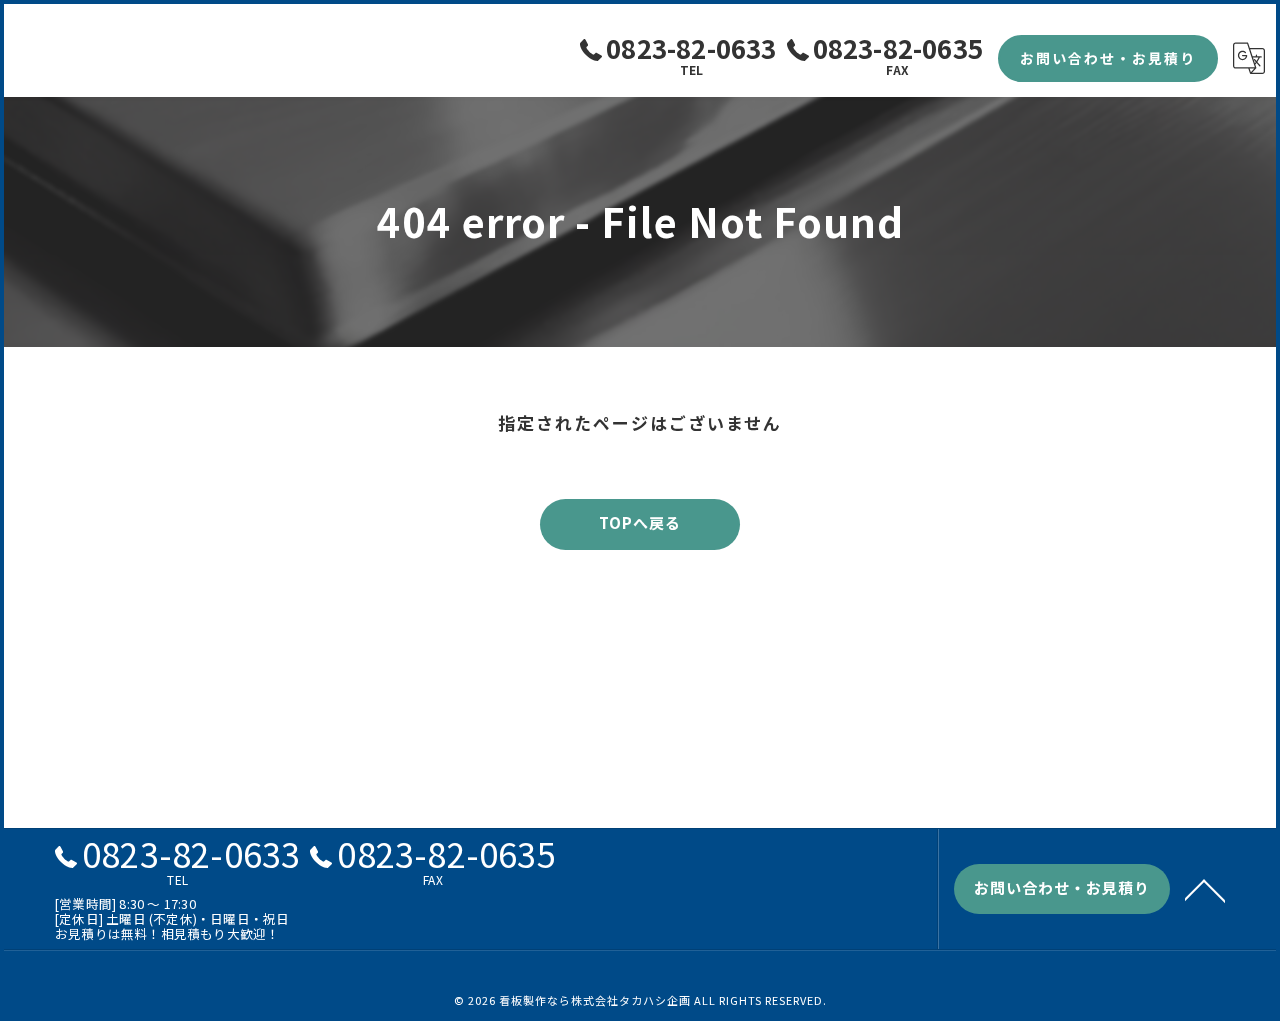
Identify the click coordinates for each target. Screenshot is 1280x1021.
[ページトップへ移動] (1205, 889)
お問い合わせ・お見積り (1108, 58)
